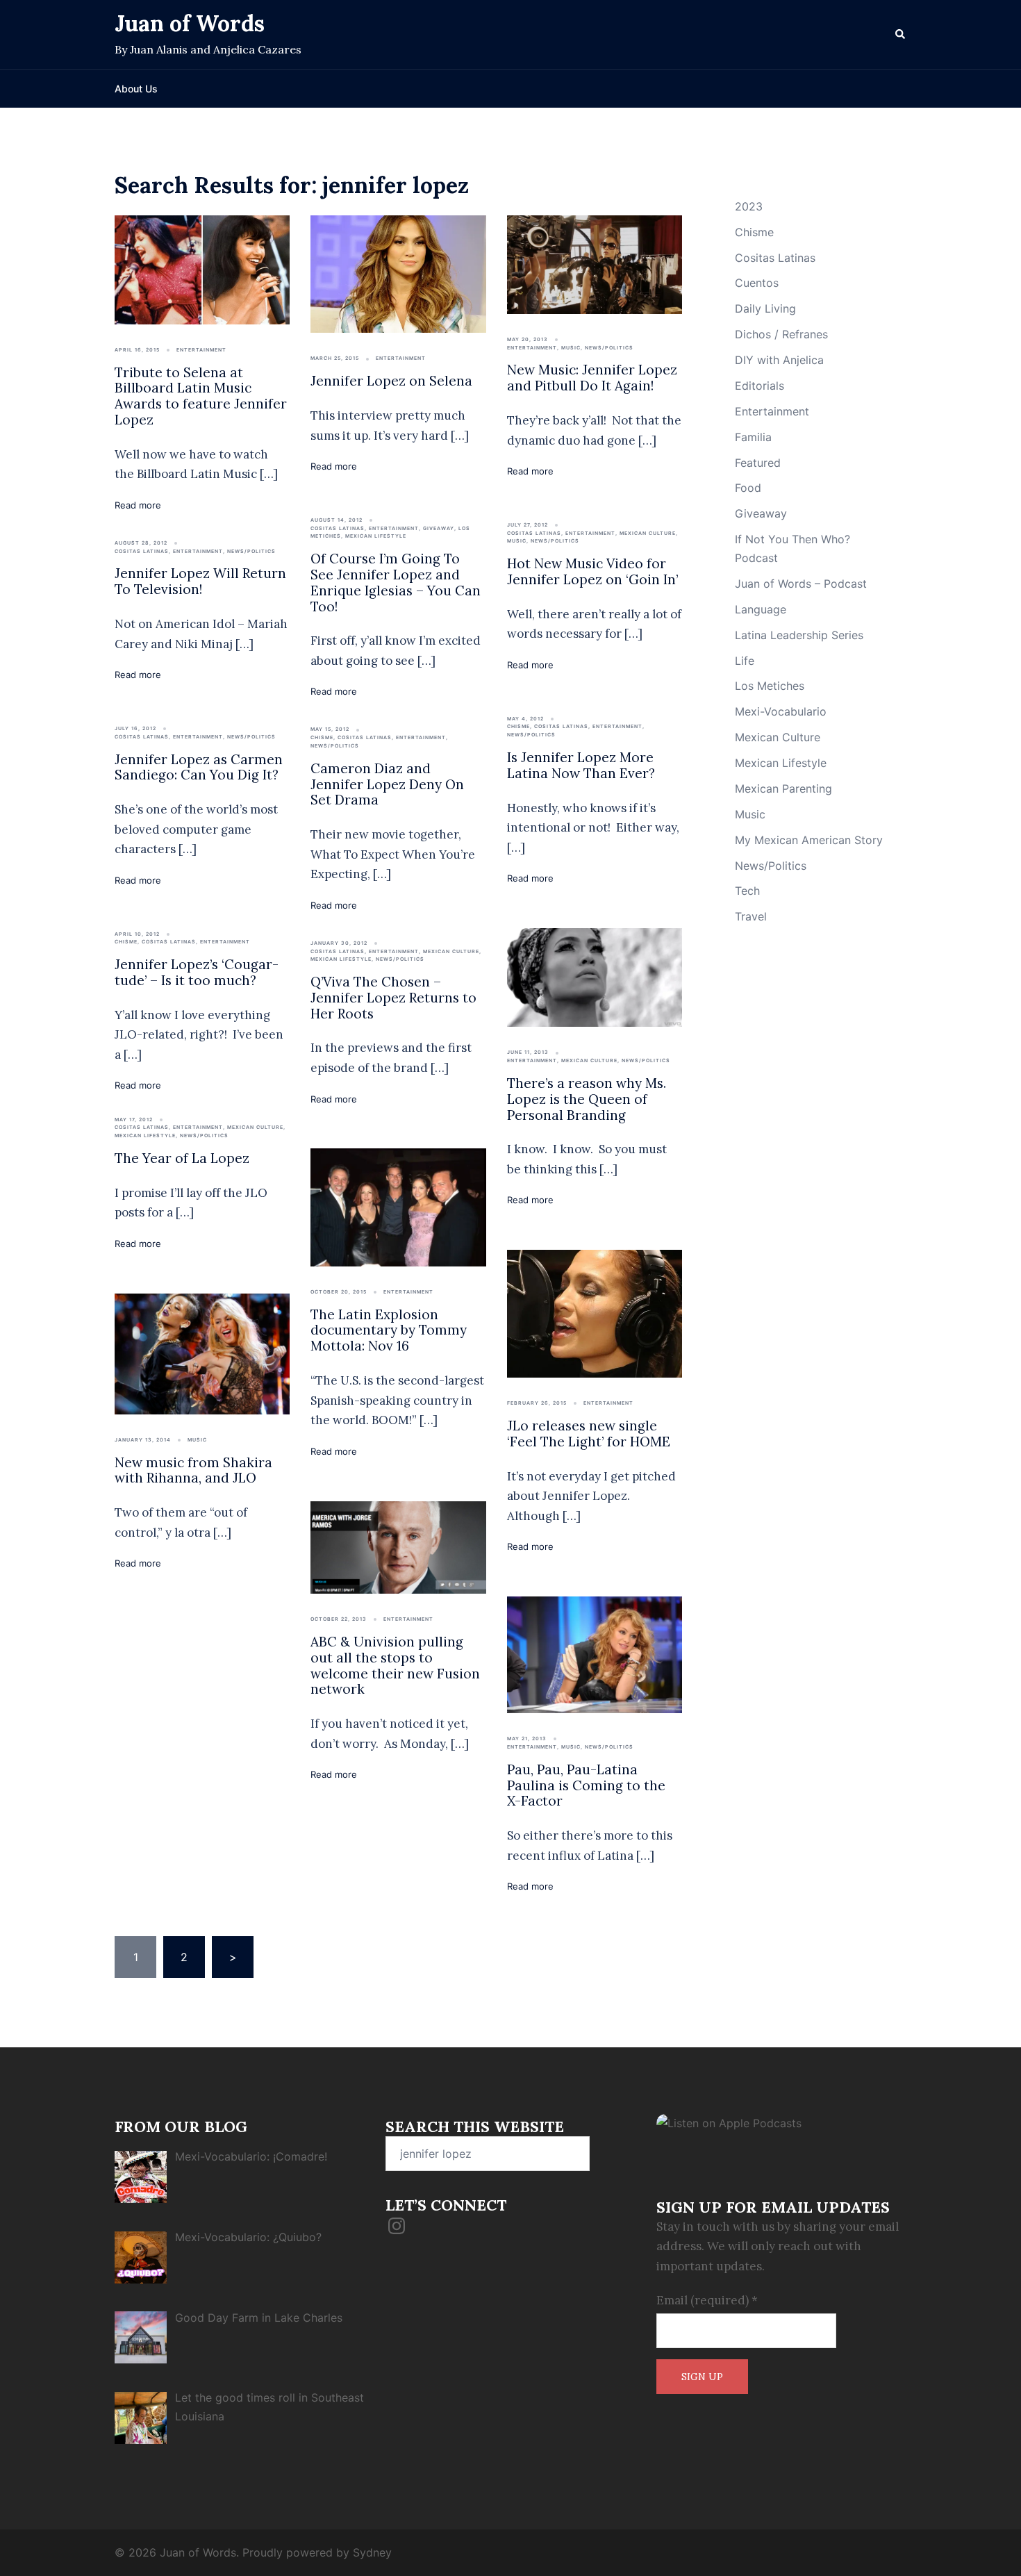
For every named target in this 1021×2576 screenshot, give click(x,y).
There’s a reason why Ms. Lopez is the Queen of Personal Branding (587, 1099)
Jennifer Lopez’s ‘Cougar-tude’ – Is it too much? (197, 972)
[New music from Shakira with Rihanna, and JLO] (202, 1353)
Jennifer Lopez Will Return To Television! (200, 581)
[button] (901, 35)
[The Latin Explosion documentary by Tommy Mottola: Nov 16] (398, 1206)
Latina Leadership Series (799, 635)
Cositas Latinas (142, 551)
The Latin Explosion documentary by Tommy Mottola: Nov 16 (389, 1330)
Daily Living (765, 308)
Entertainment (201, 350)
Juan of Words (190, 23)
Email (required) (707, 2300)
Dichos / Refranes (781, 334)
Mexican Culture (648, 533)
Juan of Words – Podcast (801, 584)
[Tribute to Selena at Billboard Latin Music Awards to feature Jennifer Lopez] (202, 269)
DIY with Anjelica (779, 360)
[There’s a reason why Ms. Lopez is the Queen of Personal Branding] (595, 977)
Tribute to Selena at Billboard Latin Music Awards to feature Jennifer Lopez (201, 396)
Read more (138, 505)
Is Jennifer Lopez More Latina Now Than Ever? (581, 765)
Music (571, 348)
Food (748, 488)
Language (761, 609)
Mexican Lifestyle (376, 536)
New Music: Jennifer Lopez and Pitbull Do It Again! (592, 378)
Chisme (322, 737)
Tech (747, 891)
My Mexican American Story (809, 840)
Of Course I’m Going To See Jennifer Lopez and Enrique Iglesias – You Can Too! (396, 582)
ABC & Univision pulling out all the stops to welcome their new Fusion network (395, 1665)
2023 (749, 206)
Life (745, 661)
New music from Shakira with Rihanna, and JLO (193, 1470)
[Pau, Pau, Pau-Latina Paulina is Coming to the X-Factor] (595, 1654)
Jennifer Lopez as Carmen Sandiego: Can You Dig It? (199, 767)
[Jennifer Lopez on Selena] (398, 273)
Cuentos (757, 283)
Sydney (372, 2552)
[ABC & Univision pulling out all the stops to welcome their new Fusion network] (398, 1546)
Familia (753, 437)
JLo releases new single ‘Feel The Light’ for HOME (589, 1434)
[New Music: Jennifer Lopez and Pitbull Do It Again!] (595, 263)
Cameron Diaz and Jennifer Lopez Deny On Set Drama (387, 784)
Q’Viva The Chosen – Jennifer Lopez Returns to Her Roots (393, 998)
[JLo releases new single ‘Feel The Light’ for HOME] (595, 1313)
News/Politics (609, 348)
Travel (751, 916)
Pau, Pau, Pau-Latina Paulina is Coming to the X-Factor (586, 1785)
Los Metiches (770, 686)
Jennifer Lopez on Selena (391, 381)
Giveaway (439, 528)
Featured (758, 463)
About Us (136, 89)
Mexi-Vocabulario (781, 711)
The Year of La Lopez (182, 1158)
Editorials (759, 386)
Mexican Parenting (783, 789)
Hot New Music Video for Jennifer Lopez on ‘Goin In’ (592, 571)
